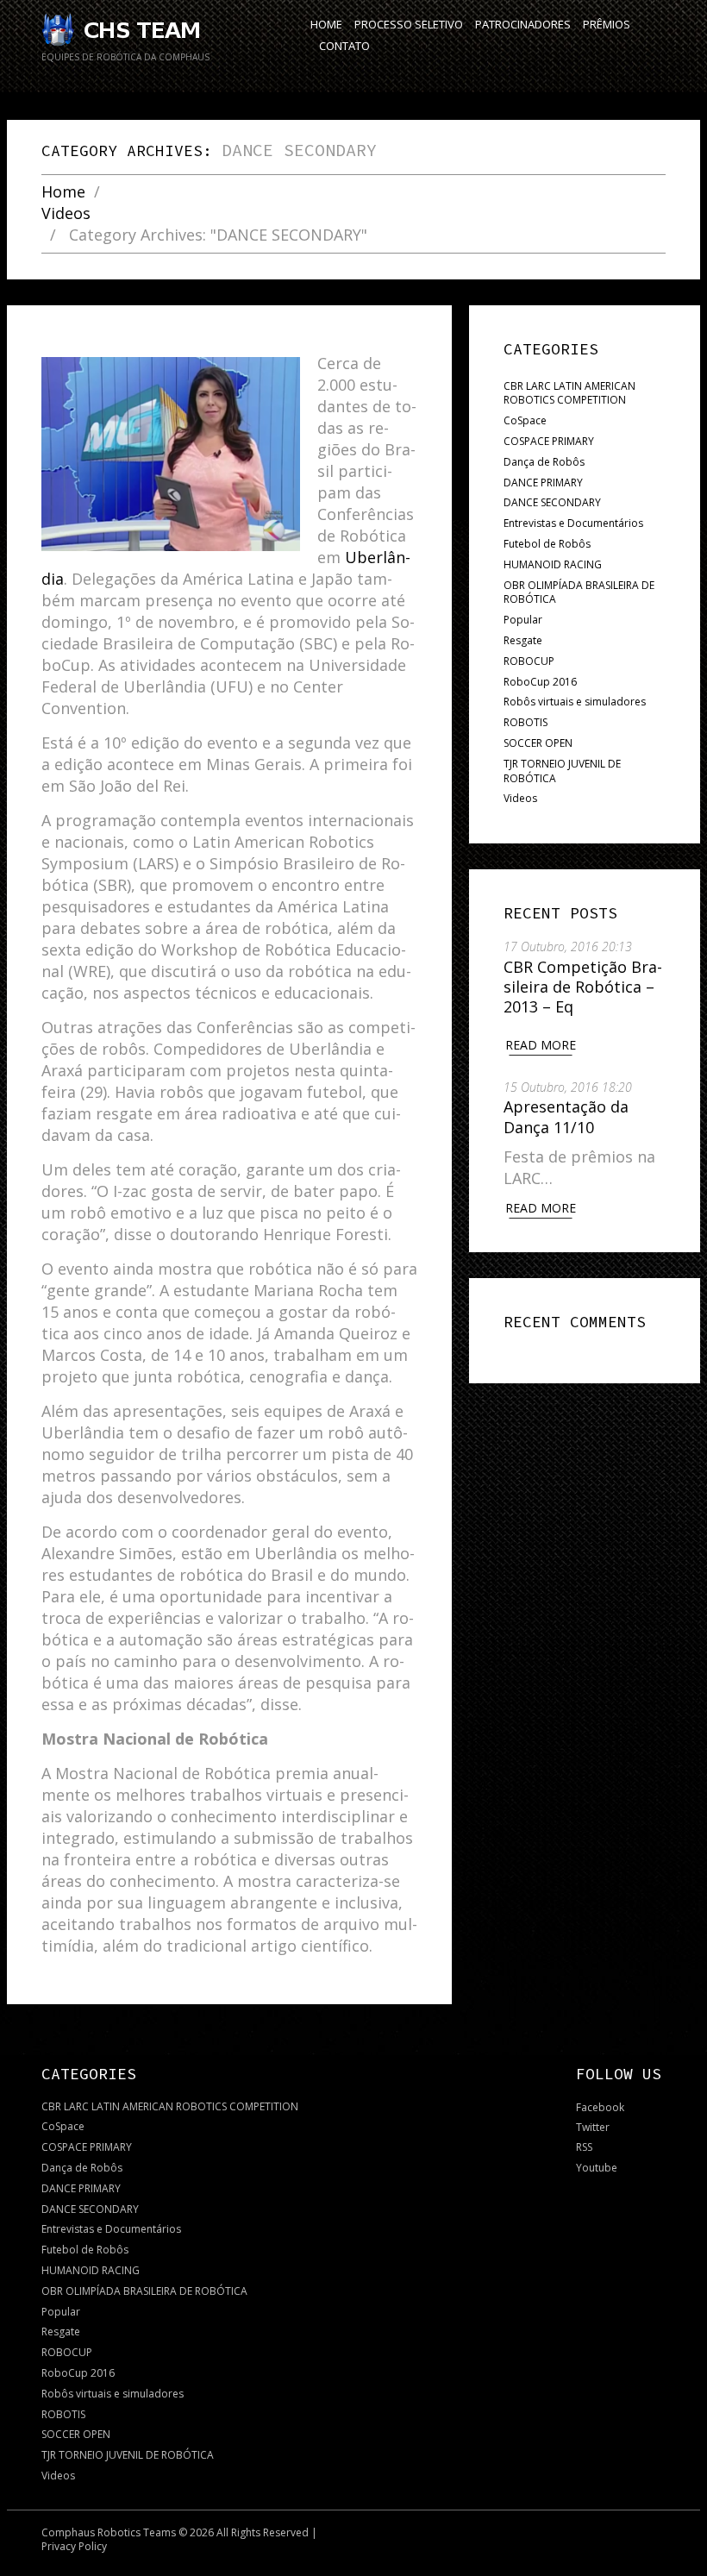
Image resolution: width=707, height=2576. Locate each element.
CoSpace (525, 420)
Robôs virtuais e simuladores (575, 702)
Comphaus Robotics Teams (109, 2532)
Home (63, 192)
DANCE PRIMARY (543, 483)
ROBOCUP (529, 661)
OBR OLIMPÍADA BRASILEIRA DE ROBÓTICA (579, 592)
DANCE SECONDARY (552, 502)
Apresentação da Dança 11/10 (566, 1116)
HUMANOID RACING (553, 564)
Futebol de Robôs (547, 544)
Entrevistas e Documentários (573, 523)
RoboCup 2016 (540, 682)
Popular (523, 620)
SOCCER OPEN (538, 743)
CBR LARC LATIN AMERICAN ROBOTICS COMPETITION (569, 393)
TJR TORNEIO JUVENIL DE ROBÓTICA (562, 771)
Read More (541, 1045)
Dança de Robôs (544, 462)
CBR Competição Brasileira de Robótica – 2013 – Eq (583, 987)
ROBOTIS (526, 722)
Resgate (523, 640)
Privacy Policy (74, 2546)
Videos (66, 213)
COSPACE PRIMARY (549, 441)
